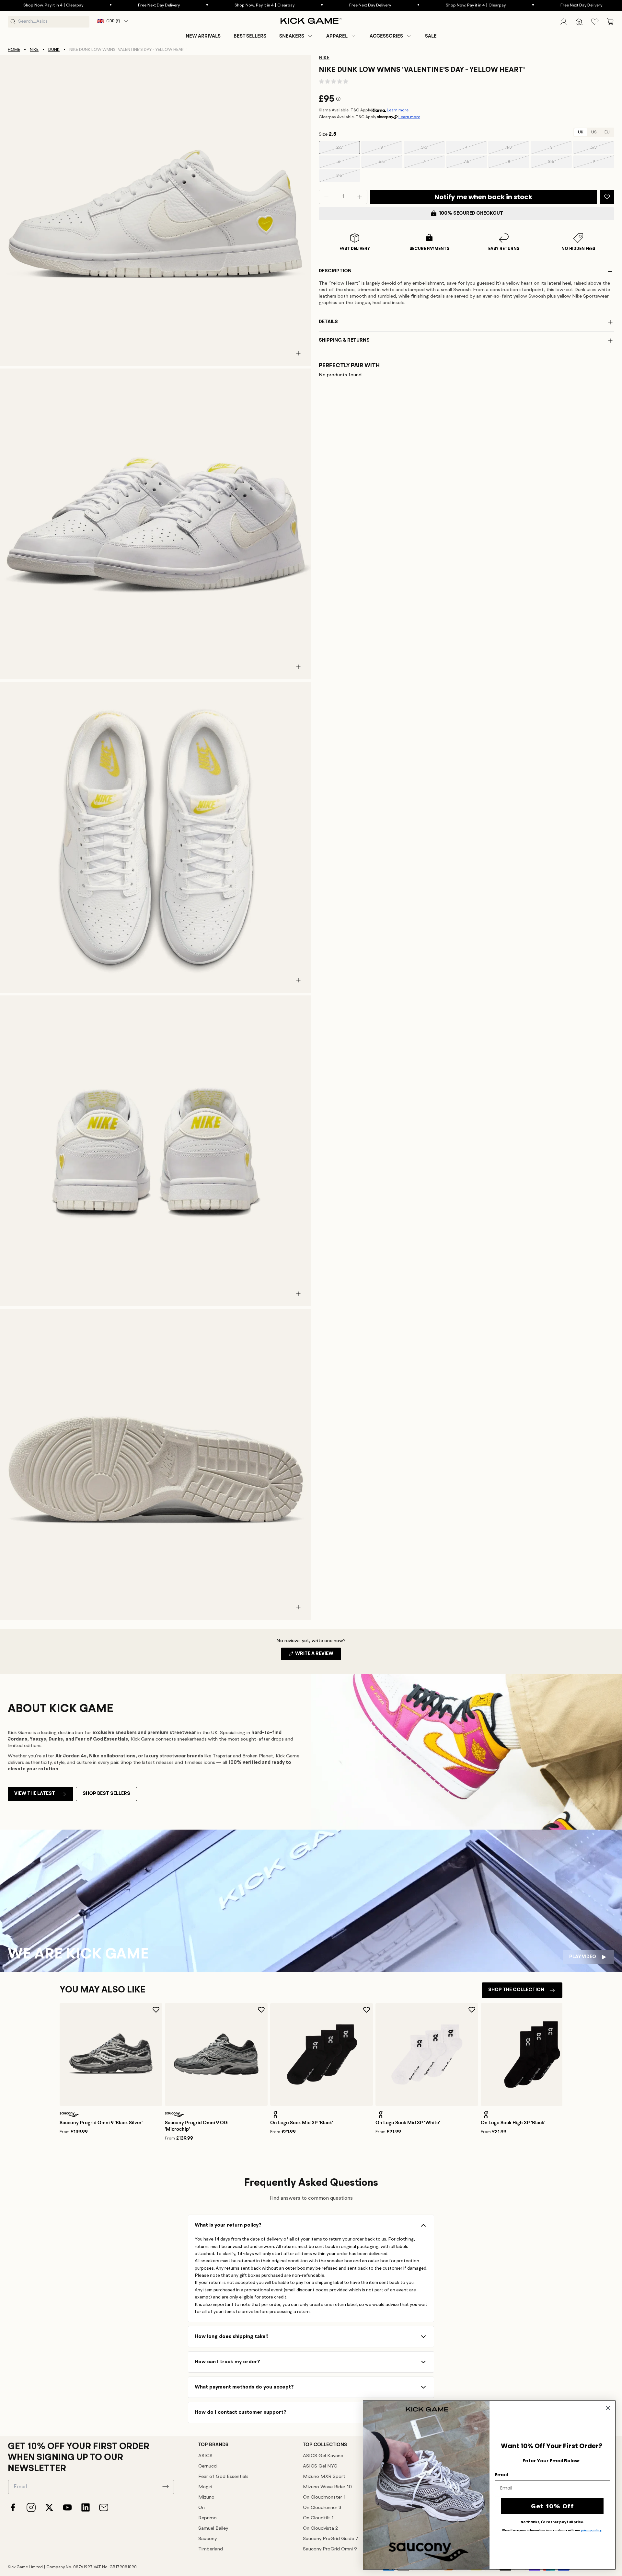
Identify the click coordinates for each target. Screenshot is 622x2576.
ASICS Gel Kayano (323, 2456)
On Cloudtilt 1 (318, 2518)
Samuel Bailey (213, 2529)
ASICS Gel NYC (320, 2466)
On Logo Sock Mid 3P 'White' (408, 2123)
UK (581, 132)
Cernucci (208, 2466)
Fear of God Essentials (223, 2477)
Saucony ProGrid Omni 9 (330, 2549)
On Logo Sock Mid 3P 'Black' (302, 2123)
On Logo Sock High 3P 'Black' (513, 2123)
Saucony (207, 2539)
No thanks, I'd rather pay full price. (552, 2522)
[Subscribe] (166, 2486)
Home (14, 50)
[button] (296, 36)
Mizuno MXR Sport (324, 2477)
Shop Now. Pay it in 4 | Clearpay (167, 5)
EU (607, 132)
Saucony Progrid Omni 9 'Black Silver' (101, 2123)
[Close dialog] (608, 2408)
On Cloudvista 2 (320, 2529)
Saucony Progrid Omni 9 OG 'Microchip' (196, 2126)
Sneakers (292, 36)
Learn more (398, 110)
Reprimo (207, 2518)
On (202, 2508)
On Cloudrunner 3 (322, 2508)
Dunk (54, 50)
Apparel (337, 36)
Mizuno (206, 2497)
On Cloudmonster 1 (324, 2497)
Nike (34, 50)
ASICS (205, 2456)
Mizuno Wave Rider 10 (327, 2487)
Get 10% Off (553, 2506)
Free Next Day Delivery (62, 5)
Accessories (386, 36)
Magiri (205, 2487)
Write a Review (318, 1656)
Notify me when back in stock (483, 197)
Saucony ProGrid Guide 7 (331, 2539)
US (594, 132)
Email (501, 2475)
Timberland (211, 2549)
